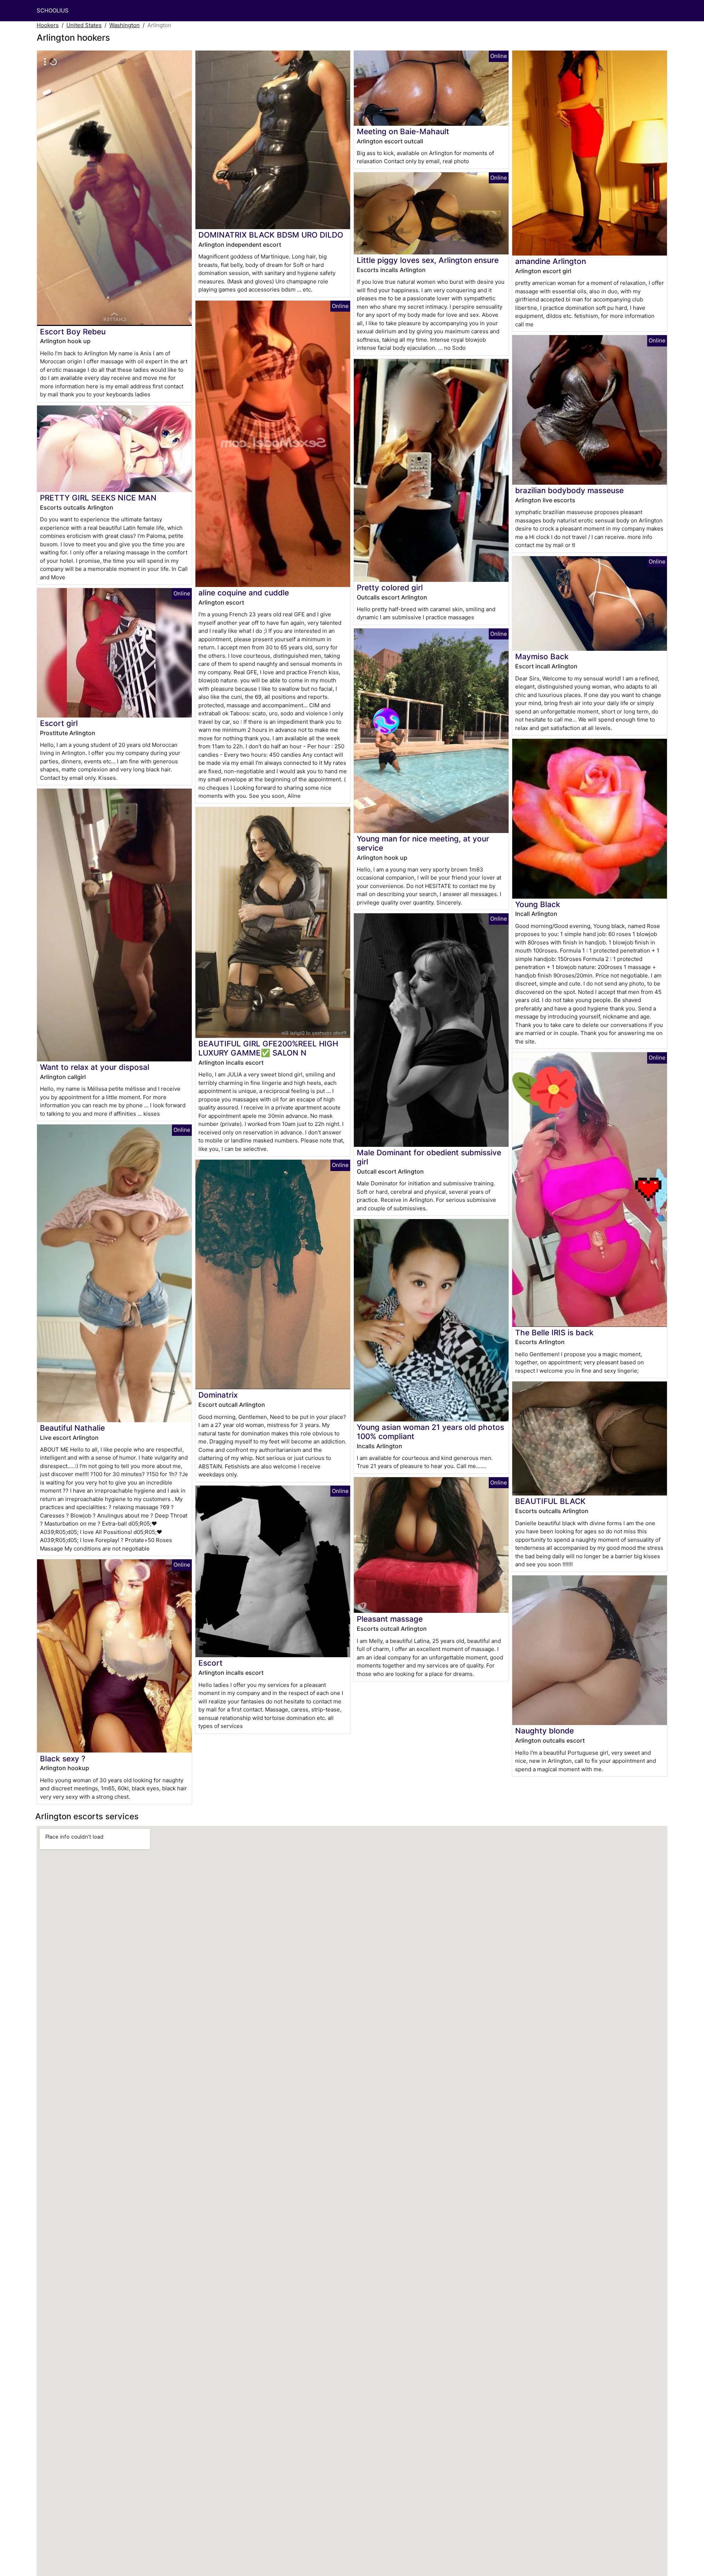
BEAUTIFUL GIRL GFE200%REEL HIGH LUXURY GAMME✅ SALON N (268, 1048)
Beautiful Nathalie (72, 1428)
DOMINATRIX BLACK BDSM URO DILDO (271, 235)
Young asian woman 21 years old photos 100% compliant (430, 1432)
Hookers (48, 25)
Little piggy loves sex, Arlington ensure (428, 260)
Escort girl (59, 723)
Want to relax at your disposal (95, 1067)
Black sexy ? (63, 1759)
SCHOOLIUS (53, 10)
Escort (210, 1663)
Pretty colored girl (390, 588)
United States (84, 25)
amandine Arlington (551, 261)
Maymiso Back (542, 656)
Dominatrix (218, 1395)
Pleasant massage (390, 1619)
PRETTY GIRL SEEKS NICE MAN (98, 498)
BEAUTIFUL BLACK (550, 1501)
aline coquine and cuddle (244, 593)
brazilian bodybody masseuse (569, 490)
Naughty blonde (544, 1731)
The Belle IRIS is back (554, 1333)
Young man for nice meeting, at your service (423, 843)
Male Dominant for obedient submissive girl (429, 1157)
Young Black (538, 904)
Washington (124, 25)
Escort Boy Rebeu (73, 332)
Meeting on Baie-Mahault (403, 131)
